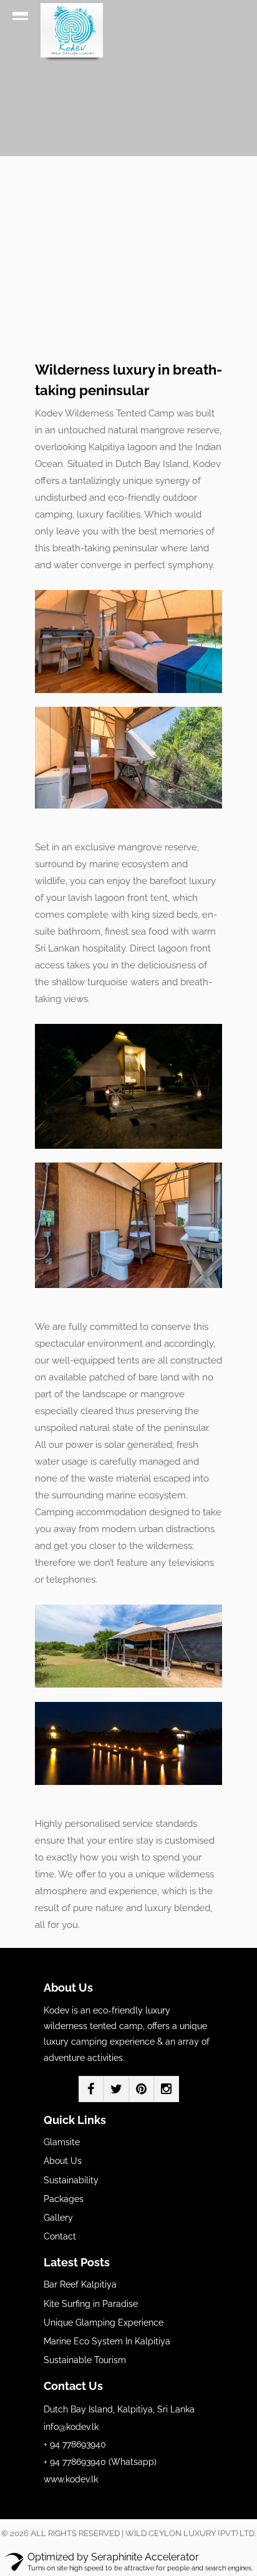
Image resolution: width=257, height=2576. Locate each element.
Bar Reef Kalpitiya (80, 2284)
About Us (63, 2161)
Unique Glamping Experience (104, 2323)
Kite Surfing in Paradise (91, 2304)
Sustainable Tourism (85, 2360)
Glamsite (62, 2142)
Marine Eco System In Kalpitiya (107, 2341)
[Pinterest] (142, 2089)
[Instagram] (167, 2089)
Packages (64, 2199)
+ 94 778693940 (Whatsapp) (100, 2462)
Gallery (58, 2218)
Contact (60, 2236)
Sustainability (71, 2180)
